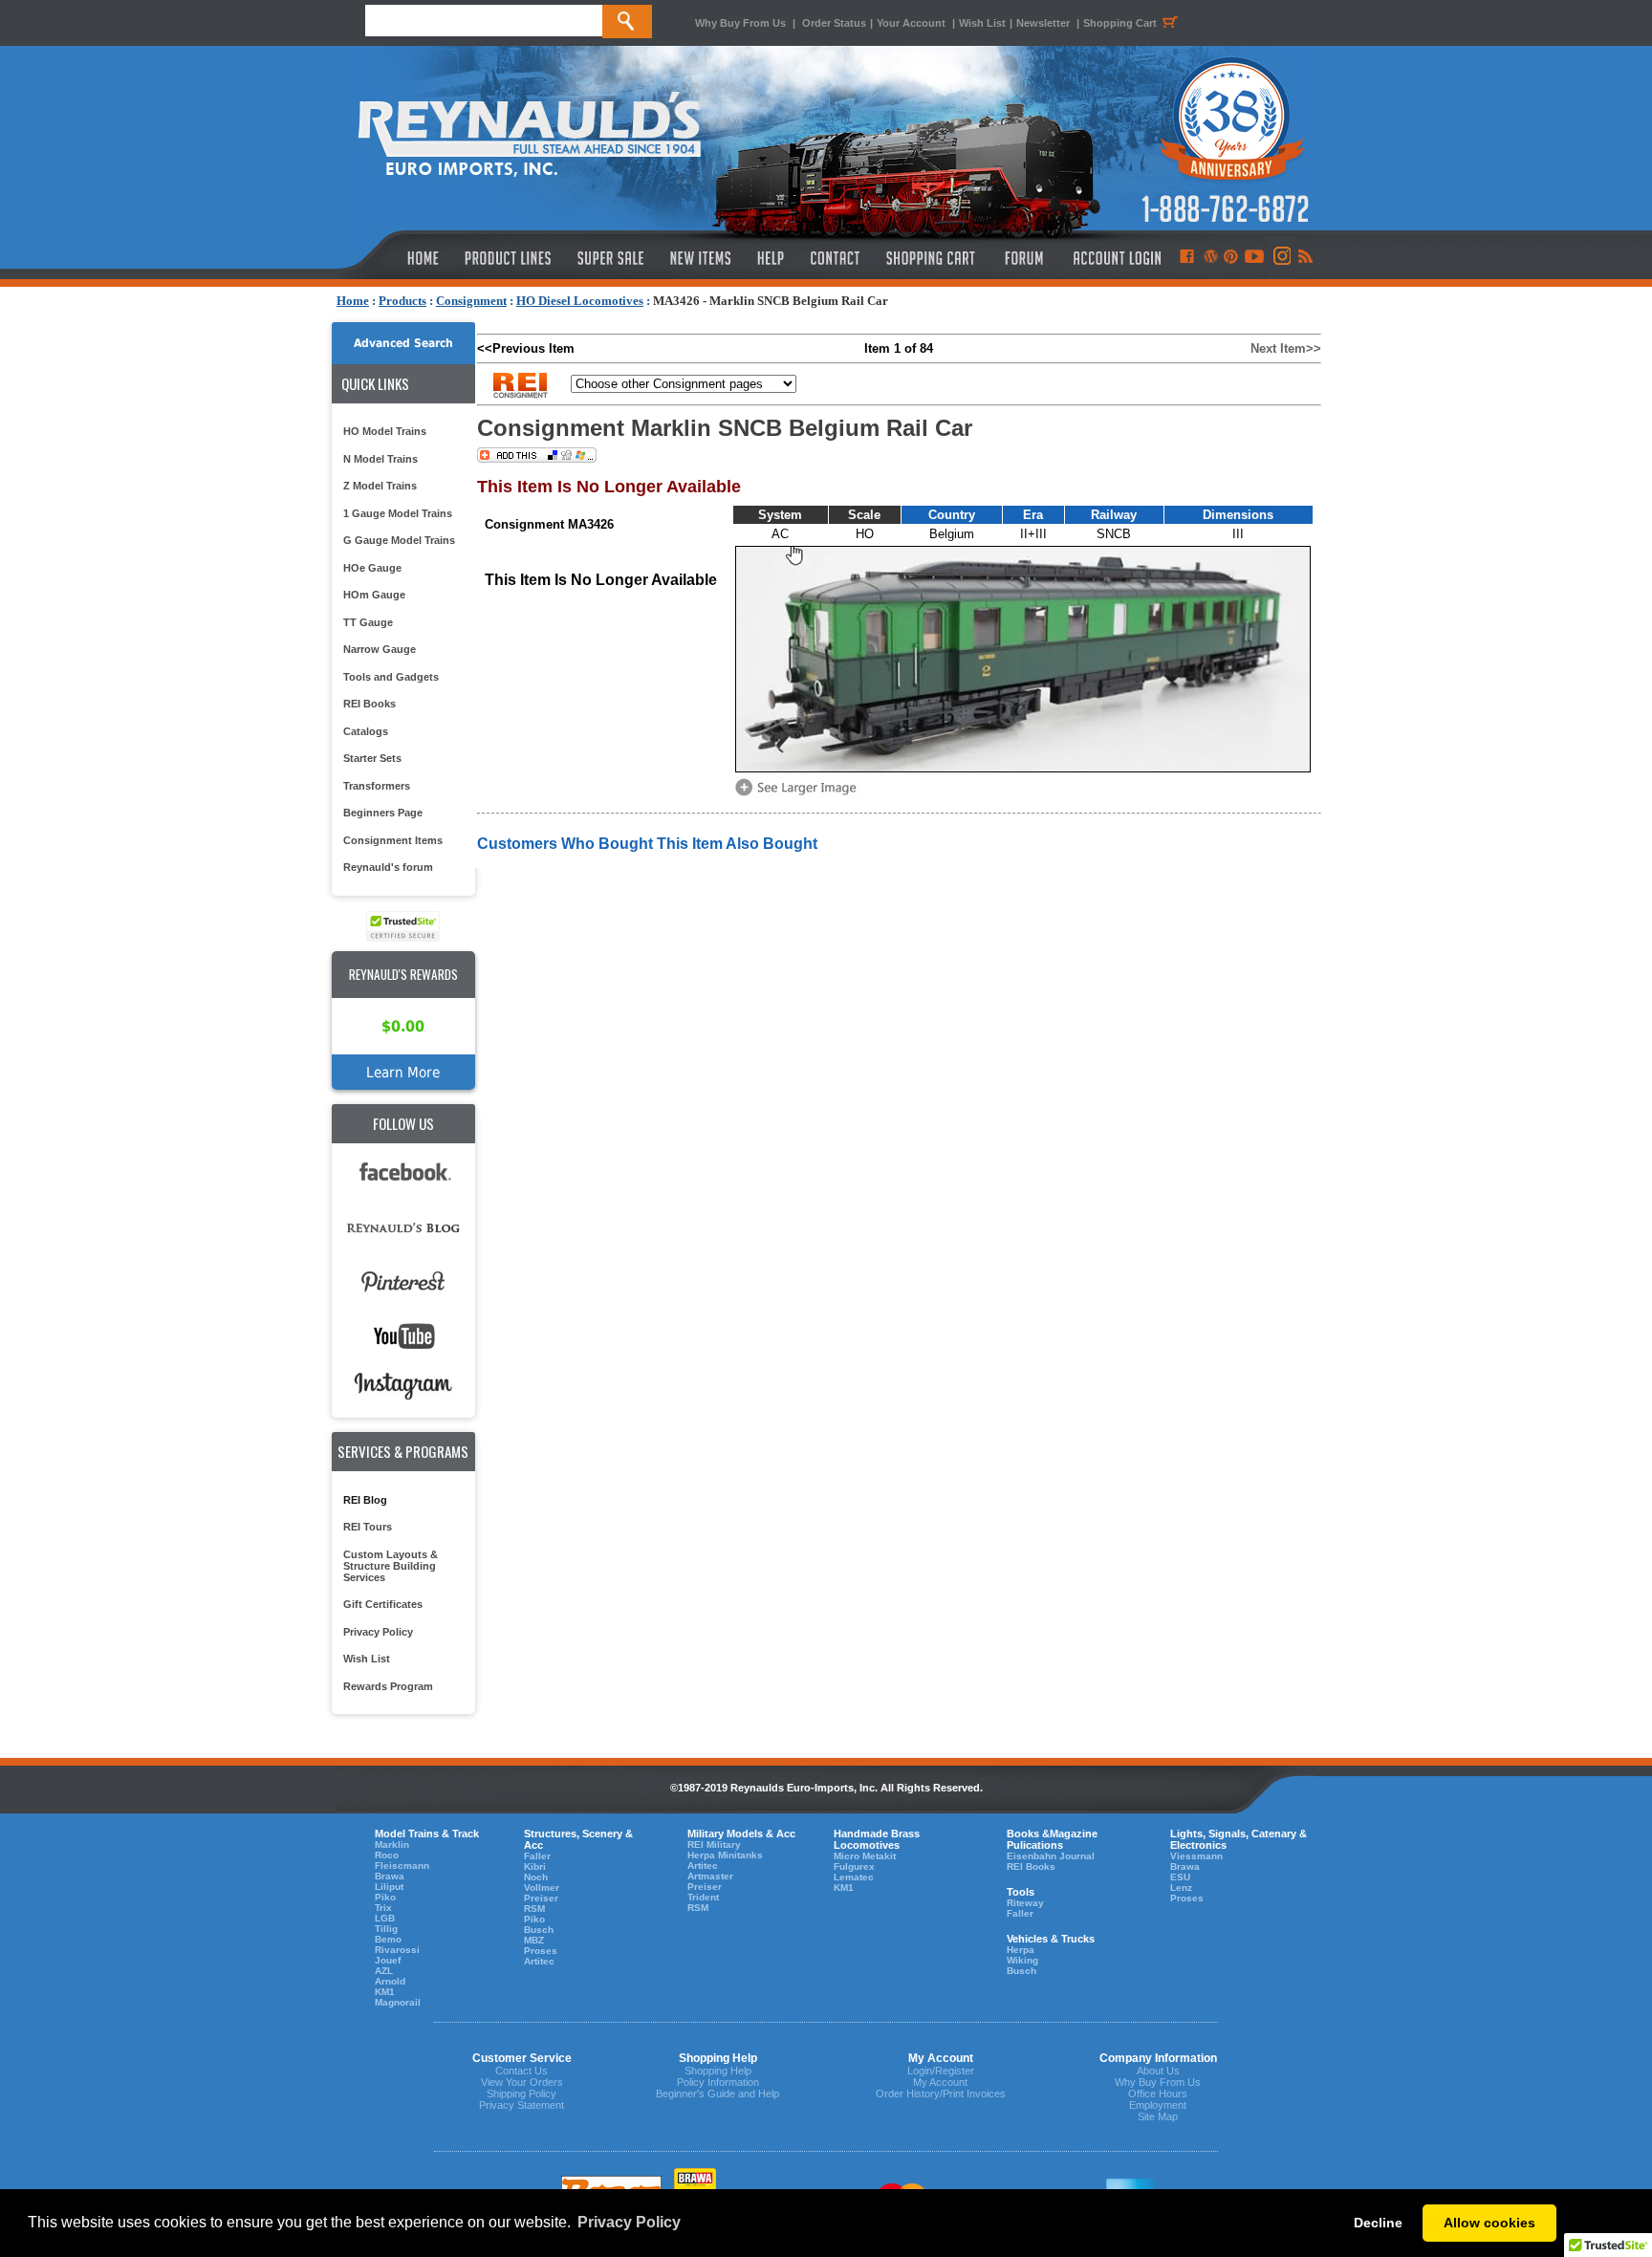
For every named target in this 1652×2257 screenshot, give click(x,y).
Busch (539, 1930)
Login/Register (941, 2071)
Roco (387, 1855)
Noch (536, 1877)
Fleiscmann (402, 1866)
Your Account (913, 23)
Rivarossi (397, 1950)
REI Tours (368, 1527)
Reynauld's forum (388, 867)
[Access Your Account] (1115, 258)
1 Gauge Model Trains (398, 513)
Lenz (1181, 1888)
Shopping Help (718, 2071)
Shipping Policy (522, 2094)
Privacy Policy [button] (629, 2222)
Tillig (386, 1929)
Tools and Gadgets (391, 677)
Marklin (392, 1845)
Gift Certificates (383, 1604)
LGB (385, 1918)
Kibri (535, 1866)
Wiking (1022, 1960)
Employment (1158, 2105)
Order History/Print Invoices (941, 2094)
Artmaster (710, 1876)
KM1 (385, 1992)
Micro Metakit (865, 1856)
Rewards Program (388, 1686)
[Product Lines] (509, 258)
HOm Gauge (374, 595)
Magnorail (398, 2002)
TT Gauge (368, 622)
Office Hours (1158, 2094)
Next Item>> (1286, 348)
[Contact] (836, 258)
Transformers (377, 786)
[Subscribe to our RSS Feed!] (1304, 258)
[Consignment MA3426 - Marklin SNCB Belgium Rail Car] (799, 794)
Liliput (389, 1887)
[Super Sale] (610, 258)
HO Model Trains (385, 431)
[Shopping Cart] (931, 258)
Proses (541, 1951)
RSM (534, 1909)
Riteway (1025, 1903)
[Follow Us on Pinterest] (1231, 258)
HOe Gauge (372, 568)
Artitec (539, 1961)
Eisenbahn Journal (1051, 1856)
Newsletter (1043, 23)
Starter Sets (372, 758)
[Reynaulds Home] (394, 258)
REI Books (370, 704)
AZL (384, 1971)
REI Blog (365, 1500)
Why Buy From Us (740, 23)
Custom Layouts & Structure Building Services (391, 1566)
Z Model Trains (380, 486)
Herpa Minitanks (725, 1855)
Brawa (390, 1876)
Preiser (541, 1898)
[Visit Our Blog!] (1211, 258)
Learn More (403, 1072)
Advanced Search (403, 343)
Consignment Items (393, 840)
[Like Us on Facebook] (1186, 258)
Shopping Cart (1120, 23)
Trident (703, 1897)
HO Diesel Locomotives (580, 301)
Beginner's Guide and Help (717, 2094)
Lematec (854, 1877)
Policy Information (718, 2082)
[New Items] (701, 258)
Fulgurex (854, 1866)
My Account (940, 2082)
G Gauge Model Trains (399, 540)
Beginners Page (383, 813)
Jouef (388, 1960)
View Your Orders (522, 2082)
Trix (383, 1908)
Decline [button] (1378, 2223)
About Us (1158, 2071)
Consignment (471, 301)
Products (402, 301)
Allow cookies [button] (1489, 2223)
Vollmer (542, 1888)
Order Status (834, 23)
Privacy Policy (378, 1632)
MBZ (534, 1940)
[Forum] (1023, 258)
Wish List (982, 23)
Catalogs (366, 731)
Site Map (1158, 2116)
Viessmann (1196, 1856)
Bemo (388, 1939)
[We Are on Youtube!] (1254, 258)
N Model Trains (380, 459)
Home (353, 301)
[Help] (773, 258)
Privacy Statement (522, 2105)
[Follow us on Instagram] (1281, 258)
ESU (1180, 1877)
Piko (385, 1897)
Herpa (1021, 1950)
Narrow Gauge (380, 649)
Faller (537, 1856)
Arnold (390, 1981)
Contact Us (522, 2071)
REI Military (714, 1845)
